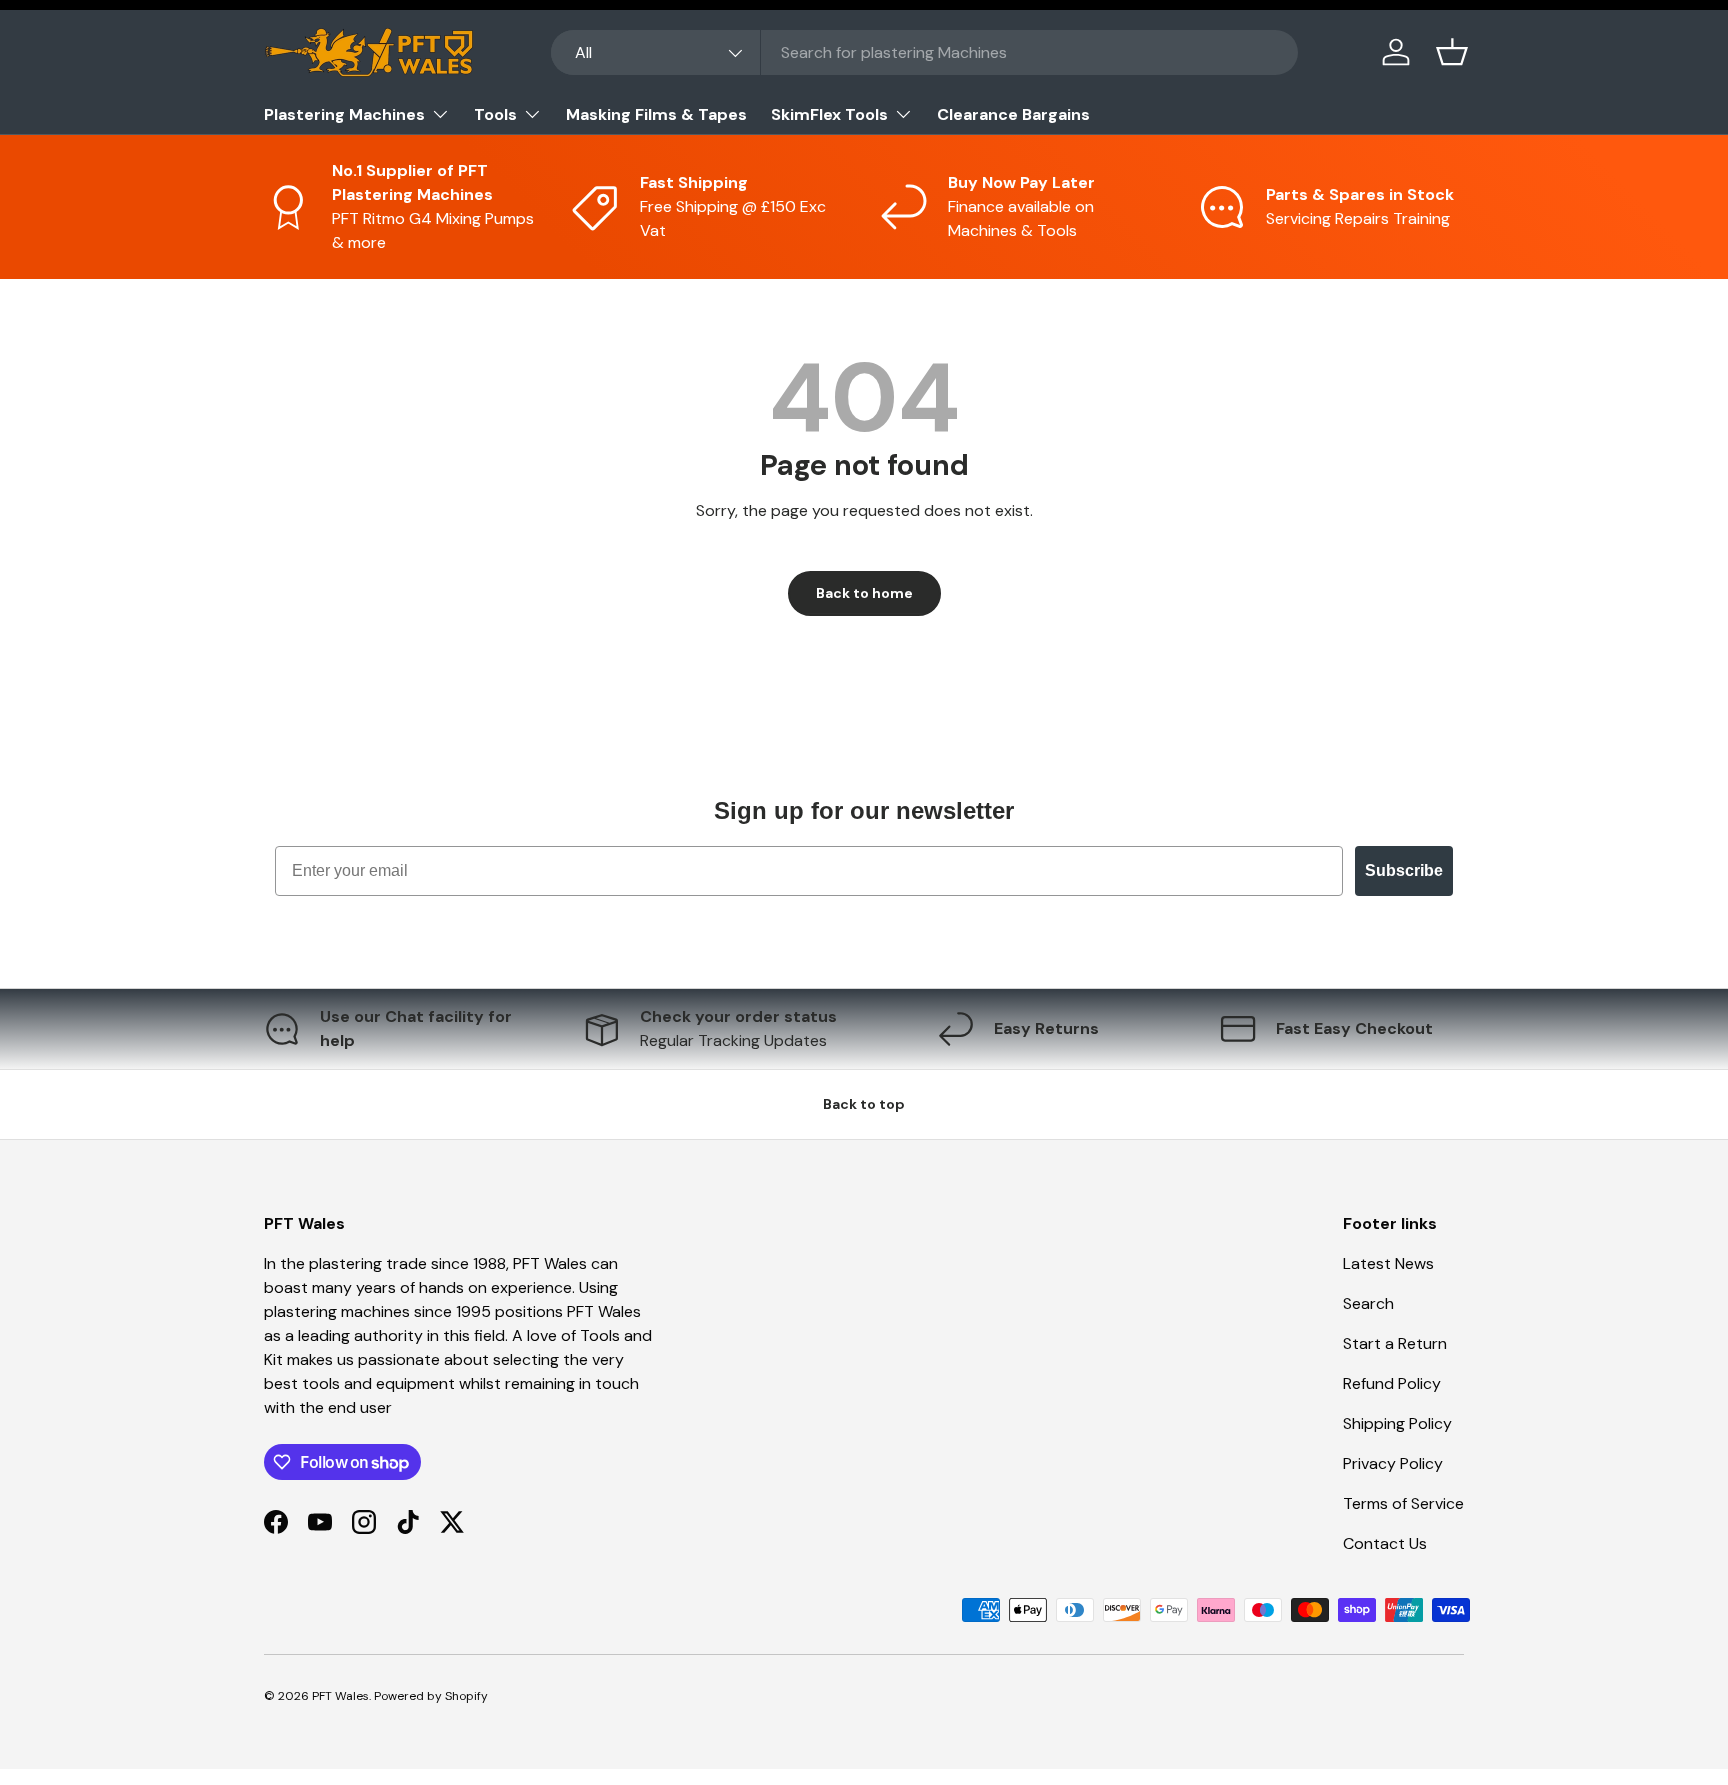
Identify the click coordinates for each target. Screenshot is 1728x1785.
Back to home (864, 593)
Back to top (864, 1104)
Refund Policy (1392, 1383)
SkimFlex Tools (829, 114)
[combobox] (924, 52)
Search (1368, 1303)
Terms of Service (1403, 1503)
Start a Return (1395, 1343)
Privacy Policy (1393, 1463)
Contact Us (1385, 1543)
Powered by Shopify (431, 1696)
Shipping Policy (1397, 1423)
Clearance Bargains (1013, 114)
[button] (1452, 52)
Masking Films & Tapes (656, 114)
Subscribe (1404, 870)
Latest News (1388, 1263)
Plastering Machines (344, 114)
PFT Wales (340, 1696)
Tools (495, 114)
